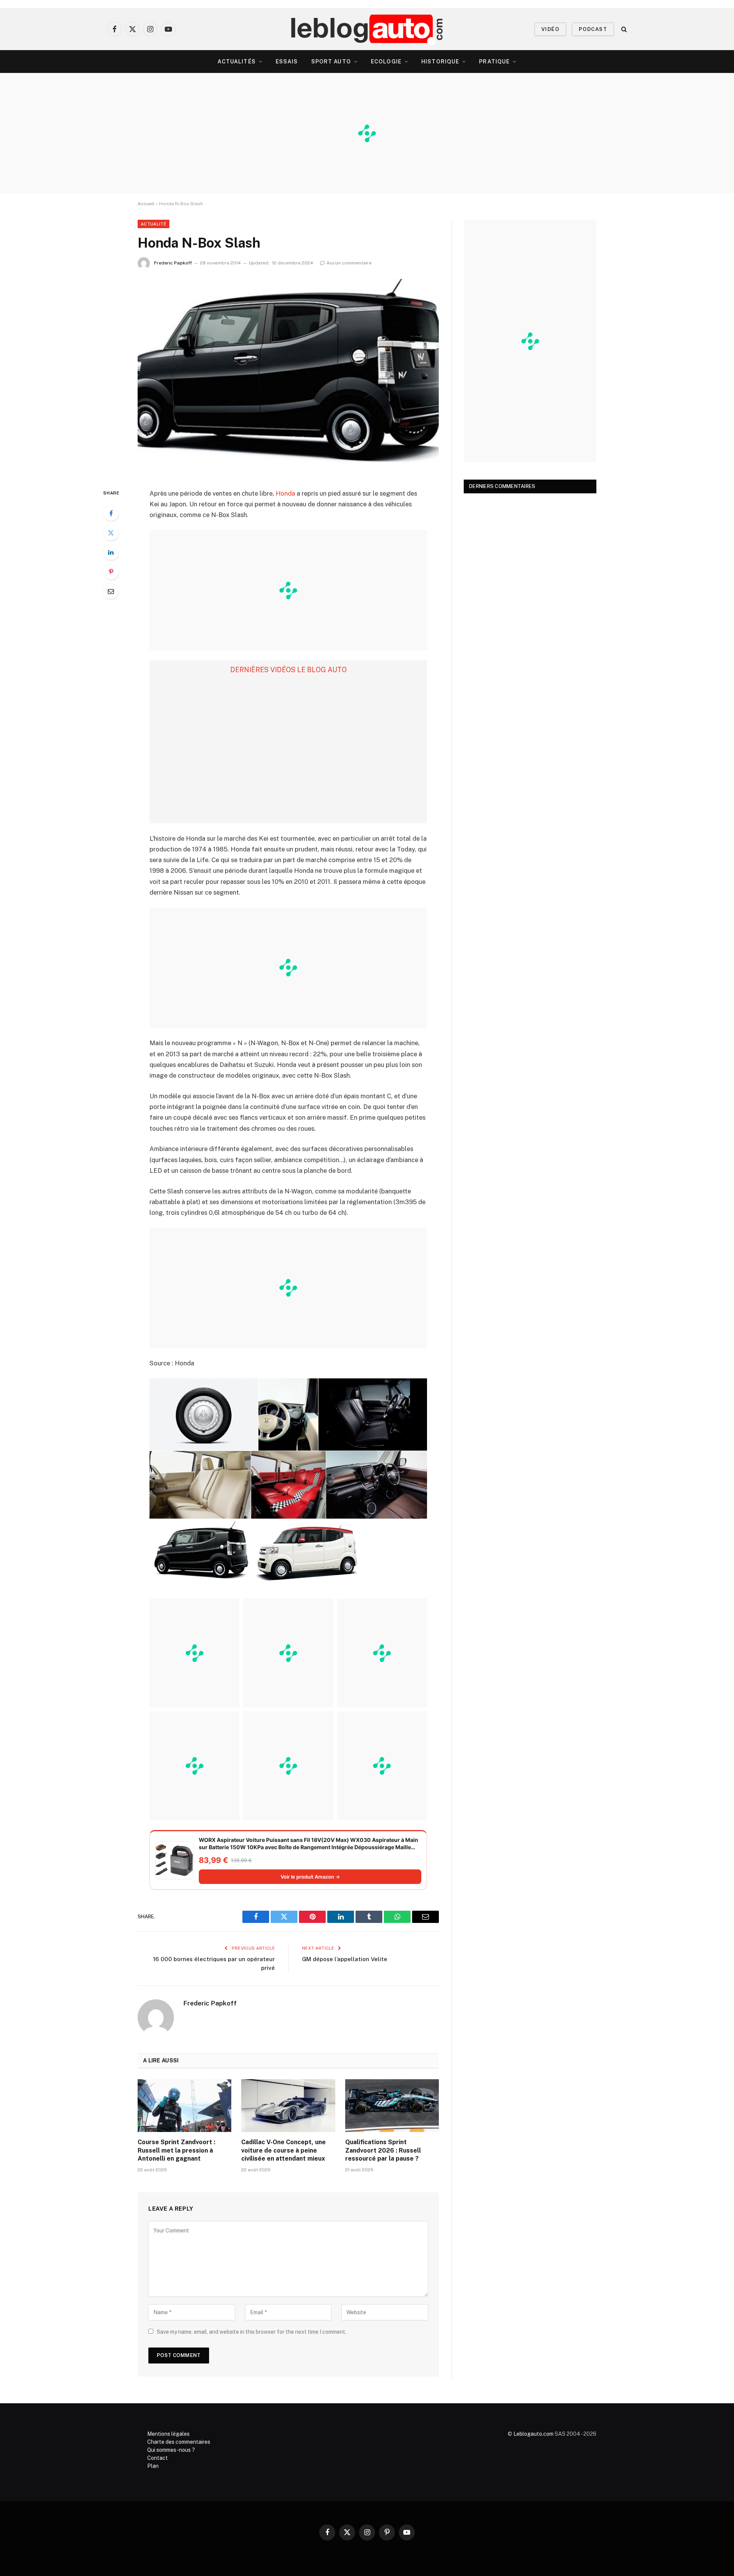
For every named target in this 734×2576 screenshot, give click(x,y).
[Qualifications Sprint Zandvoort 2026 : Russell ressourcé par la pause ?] (392, 2106)
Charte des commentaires (179, 2442)
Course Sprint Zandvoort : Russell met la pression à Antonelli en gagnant (176, 2150)
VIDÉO (550, 29)
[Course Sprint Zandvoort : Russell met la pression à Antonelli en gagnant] (184, 2106)
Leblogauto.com (533, 2434)
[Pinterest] (111, 572)
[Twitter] (111, 533)
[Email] (111, 591)
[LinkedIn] (111, 552)
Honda (285, 493)
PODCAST (593, 29)
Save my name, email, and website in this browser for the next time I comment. (252, 2332)
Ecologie (386, 62)
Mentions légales (168, 2434)
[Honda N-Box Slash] (288, 377)
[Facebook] (111, 513)
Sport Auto (331, 62)
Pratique (494, 62)
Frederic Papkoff (173, 263)
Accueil (146, 204)
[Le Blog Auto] (367, 29)
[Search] (623, 29)
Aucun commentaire (349, 263)
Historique (440, 62)
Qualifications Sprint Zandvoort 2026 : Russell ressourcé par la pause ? (383, 2150)
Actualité (153, 224)
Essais (287, 62)
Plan (153, 2466)
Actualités (237, 62)
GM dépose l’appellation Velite (345, 1959)
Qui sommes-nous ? (171, 2450)
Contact (158, 2458)
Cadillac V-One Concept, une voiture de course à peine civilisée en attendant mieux (283, 2150)
